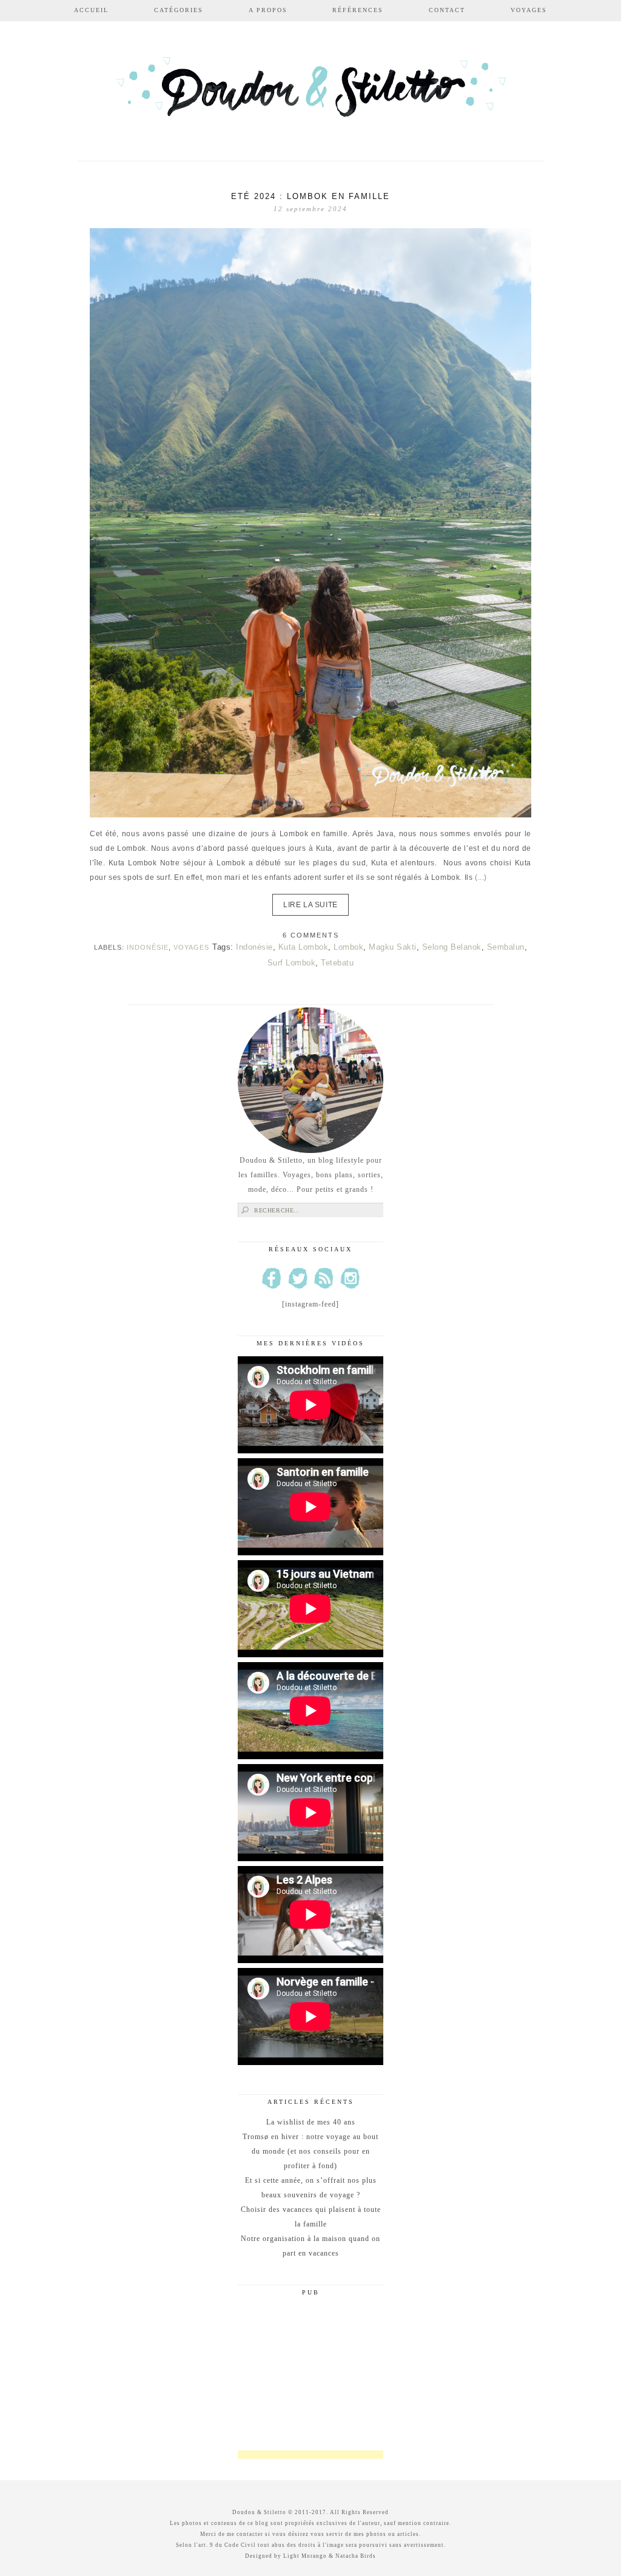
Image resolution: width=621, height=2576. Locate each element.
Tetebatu (337, 963)
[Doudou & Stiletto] (310, 93)
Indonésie (148, 947)
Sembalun (506, 947)
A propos (268, 10)
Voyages (529, 10)
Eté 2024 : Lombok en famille (310, 196)
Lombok (348, 947)
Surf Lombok (292, 963)
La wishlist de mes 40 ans (311, 2122)
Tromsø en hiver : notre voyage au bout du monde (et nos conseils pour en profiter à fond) (310, 2151)
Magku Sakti (393, 947)
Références (358, 10)
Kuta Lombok (304, 947)
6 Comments (311, 935)
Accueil (91, 10)
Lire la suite (310, 905)
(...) (481, 877)
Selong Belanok (452, 947)
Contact (447, 10)
